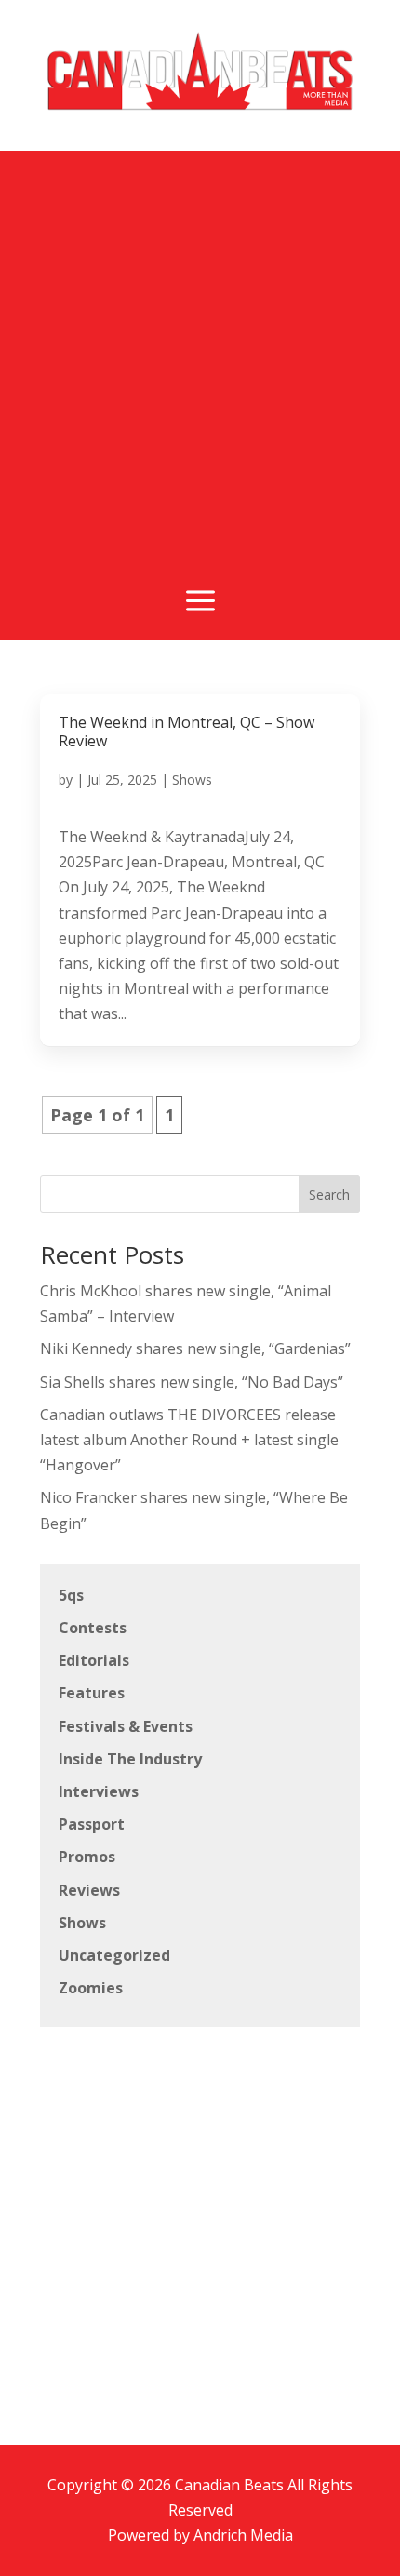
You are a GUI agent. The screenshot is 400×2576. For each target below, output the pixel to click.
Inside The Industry (130, 1759)
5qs (71, 1595)
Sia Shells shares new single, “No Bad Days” (192, 1382)
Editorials (94, 1660)
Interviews (99, 1791)
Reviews (89, 1890)
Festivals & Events (126, 1726)
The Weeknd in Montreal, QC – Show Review (187, 731)
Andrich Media (243, 2535)
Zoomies (91, 1988)
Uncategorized (114, 1955)
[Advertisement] (200, 351)
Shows (192, 779)
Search (329, 1194)
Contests (93, 1628)
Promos (87, 1857)
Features (92, 1693)
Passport (92, 1824)
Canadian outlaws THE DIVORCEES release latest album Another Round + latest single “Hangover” (189, 1440)
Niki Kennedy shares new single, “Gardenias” (195, 1348)
